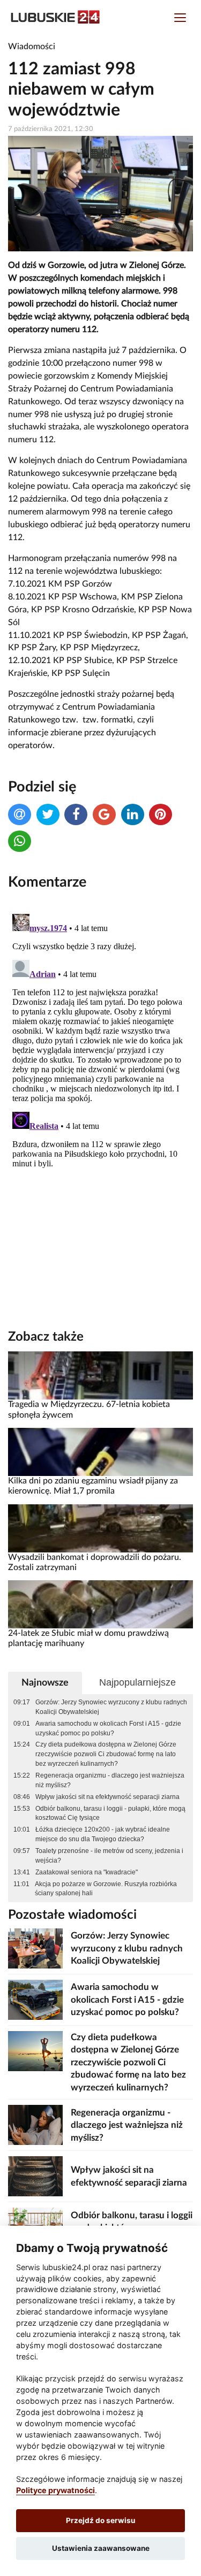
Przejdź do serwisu (100, 2520)
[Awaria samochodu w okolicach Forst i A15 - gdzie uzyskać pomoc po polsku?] (35, 1999)
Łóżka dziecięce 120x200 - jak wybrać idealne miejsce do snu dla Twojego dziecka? (103, 1834)
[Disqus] (100, 1043)
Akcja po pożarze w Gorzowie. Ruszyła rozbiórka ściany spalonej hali (106, 1889)
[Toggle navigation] (180, 19)
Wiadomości (32, 47)
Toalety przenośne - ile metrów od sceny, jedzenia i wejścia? (109, 1856)
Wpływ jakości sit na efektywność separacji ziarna (107, 1797)
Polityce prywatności (55, 2490)
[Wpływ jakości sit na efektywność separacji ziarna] (35, 2176)
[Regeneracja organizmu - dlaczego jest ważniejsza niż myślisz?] (35, 2125)
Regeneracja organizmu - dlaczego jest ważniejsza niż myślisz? (110, 1780)
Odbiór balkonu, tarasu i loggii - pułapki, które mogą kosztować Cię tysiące (110, 1813)
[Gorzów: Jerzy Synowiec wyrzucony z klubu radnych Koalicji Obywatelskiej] (35, 1948)
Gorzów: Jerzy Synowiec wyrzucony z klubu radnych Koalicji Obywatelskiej (111, 1707)
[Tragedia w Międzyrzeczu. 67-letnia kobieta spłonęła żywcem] (100, 1375)
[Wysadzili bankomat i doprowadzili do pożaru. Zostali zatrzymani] (100, 1528)
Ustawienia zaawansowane (101, 2548)
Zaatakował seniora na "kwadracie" (87, 1872)
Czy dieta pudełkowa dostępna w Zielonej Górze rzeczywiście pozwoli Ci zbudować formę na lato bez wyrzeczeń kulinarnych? (106, 1754)
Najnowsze (45, 1683)
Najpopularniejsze (137, 1682)
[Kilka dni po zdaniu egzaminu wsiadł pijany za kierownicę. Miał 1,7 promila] (100, 1451)
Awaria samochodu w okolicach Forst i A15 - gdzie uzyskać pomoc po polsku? (108, 1728)
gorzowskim (66, 376)
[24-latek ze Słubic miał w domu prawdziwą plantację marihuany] (100, 1604)
